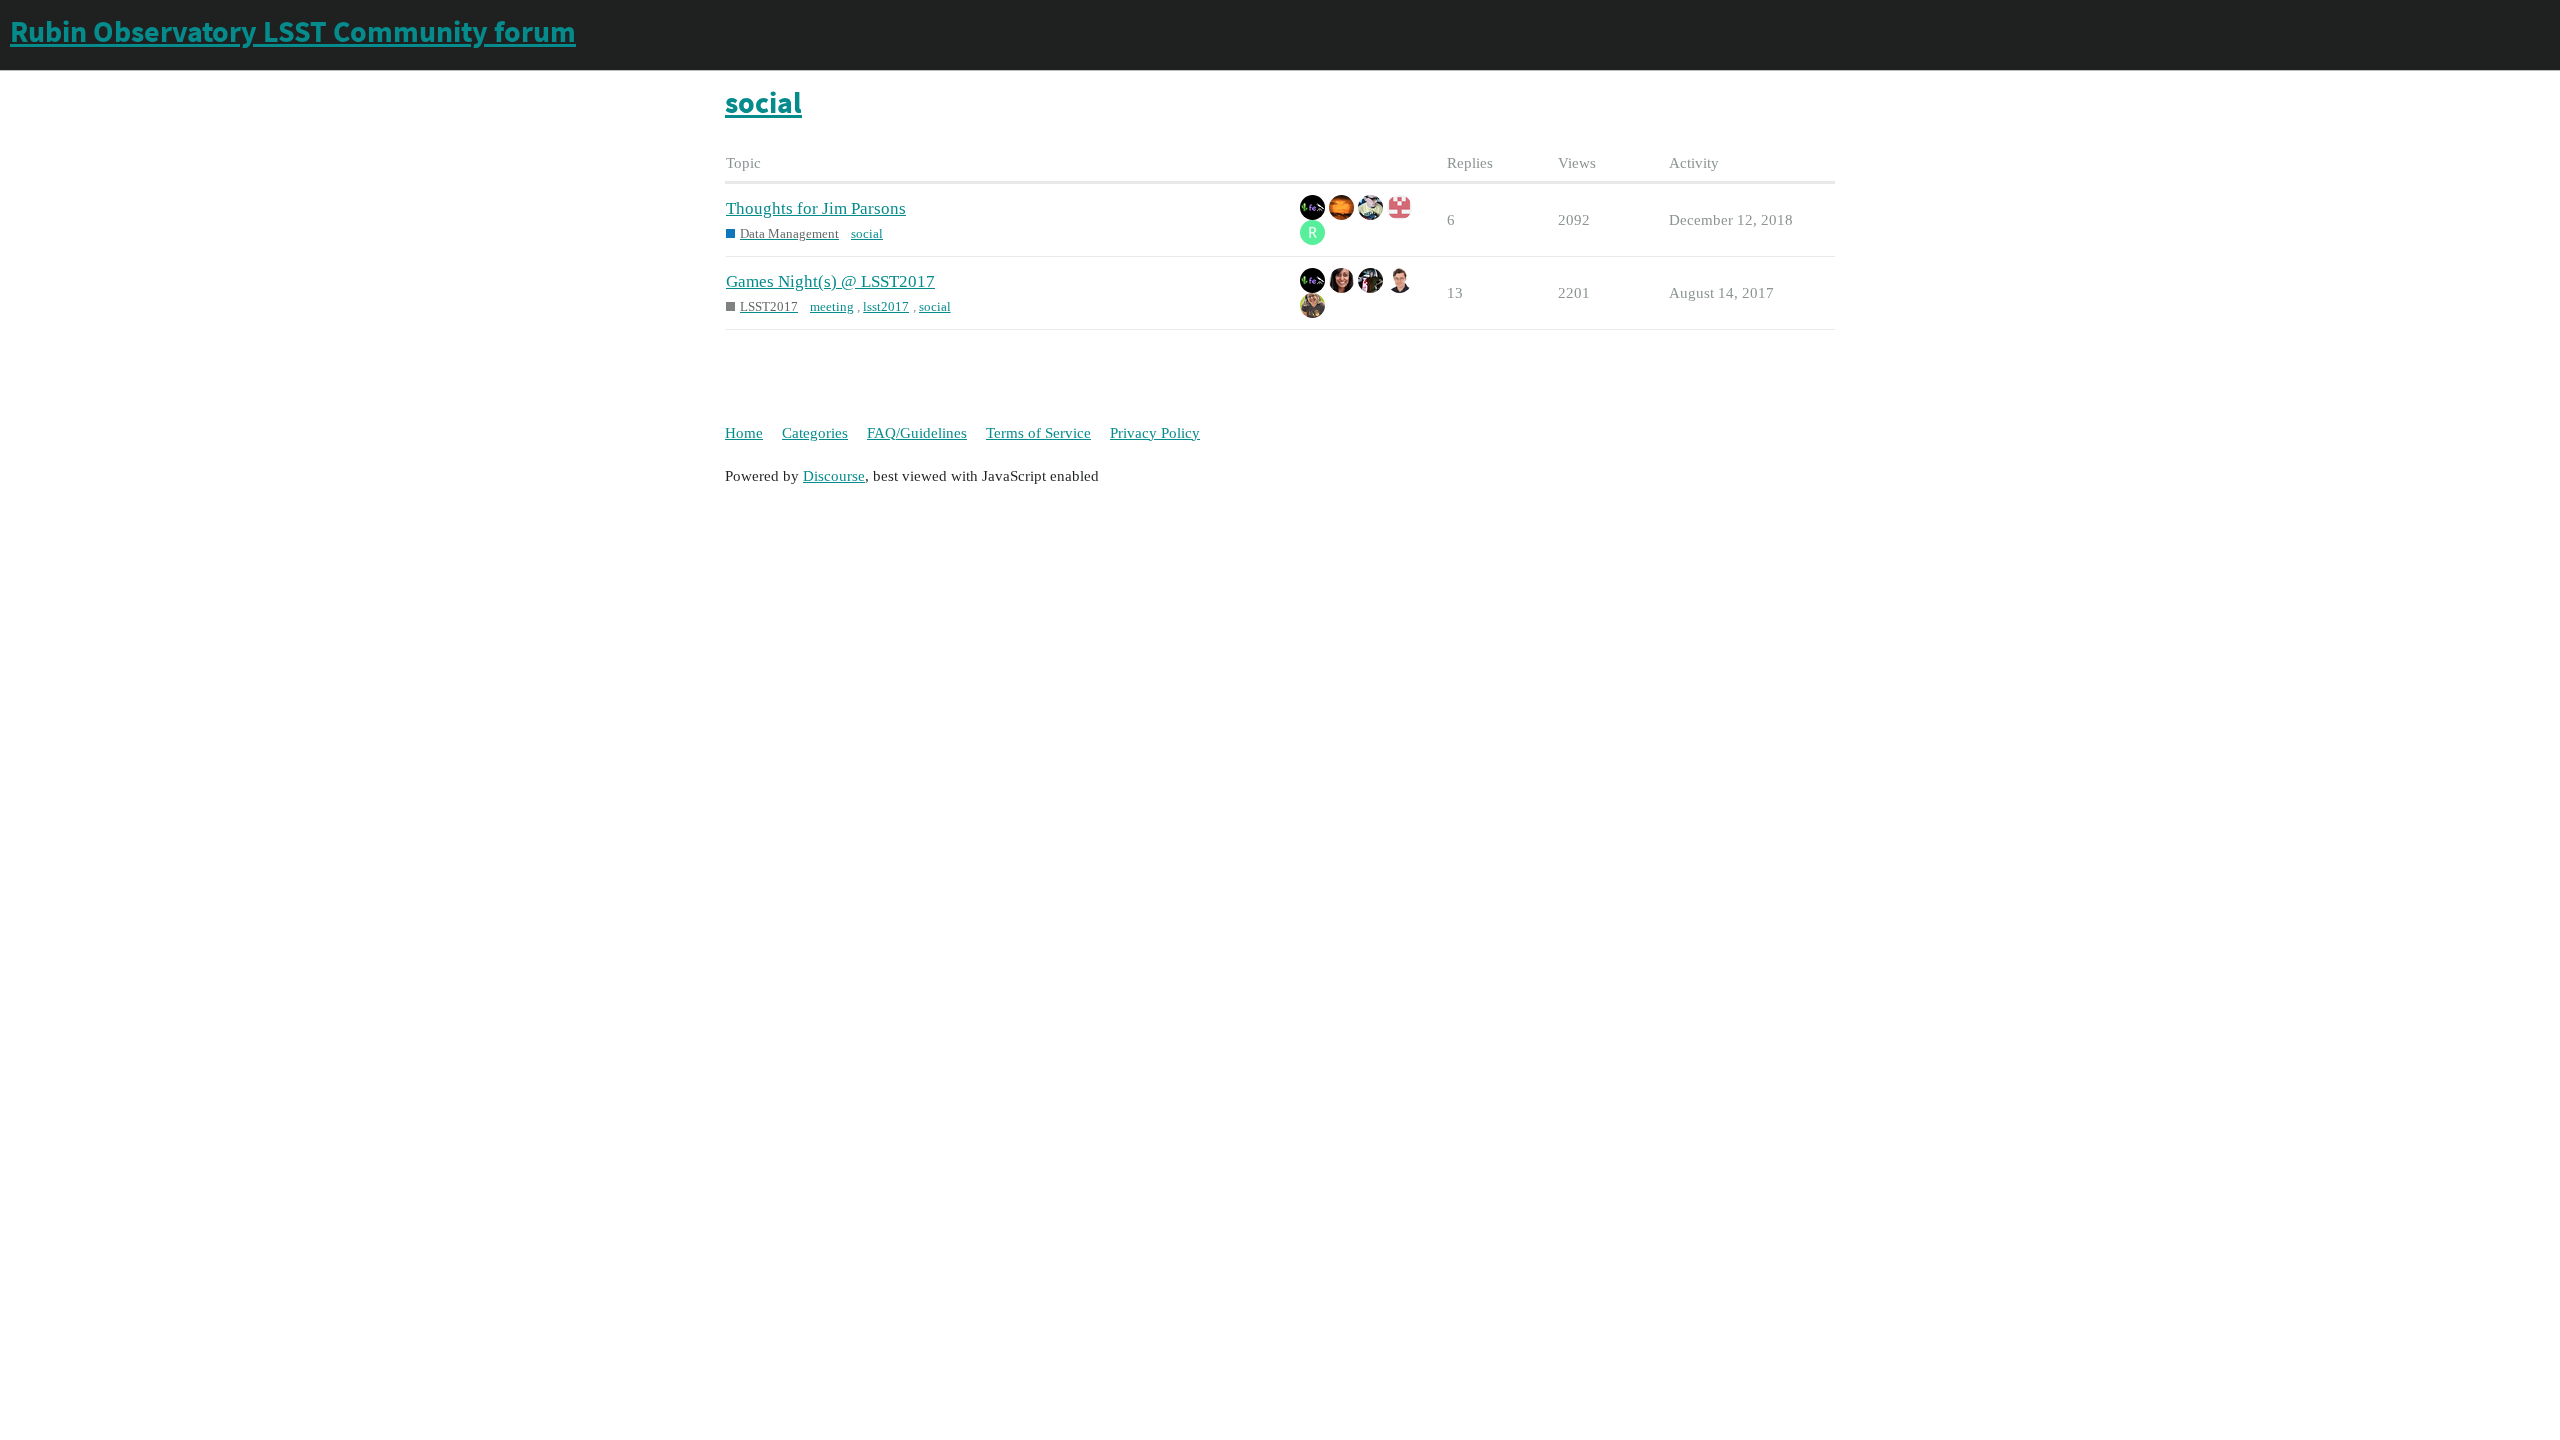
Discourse (834, 476)
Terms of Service (1038, 433)
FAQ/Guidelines (917, 433)
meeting (832, 306)
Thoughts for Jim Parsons (816, 208)
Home (744, 433)
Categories (815, 433)
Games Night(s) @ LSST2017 (830, 281)
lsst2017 (886, 306)
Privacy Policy (1155, 433)
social (867, 233)
